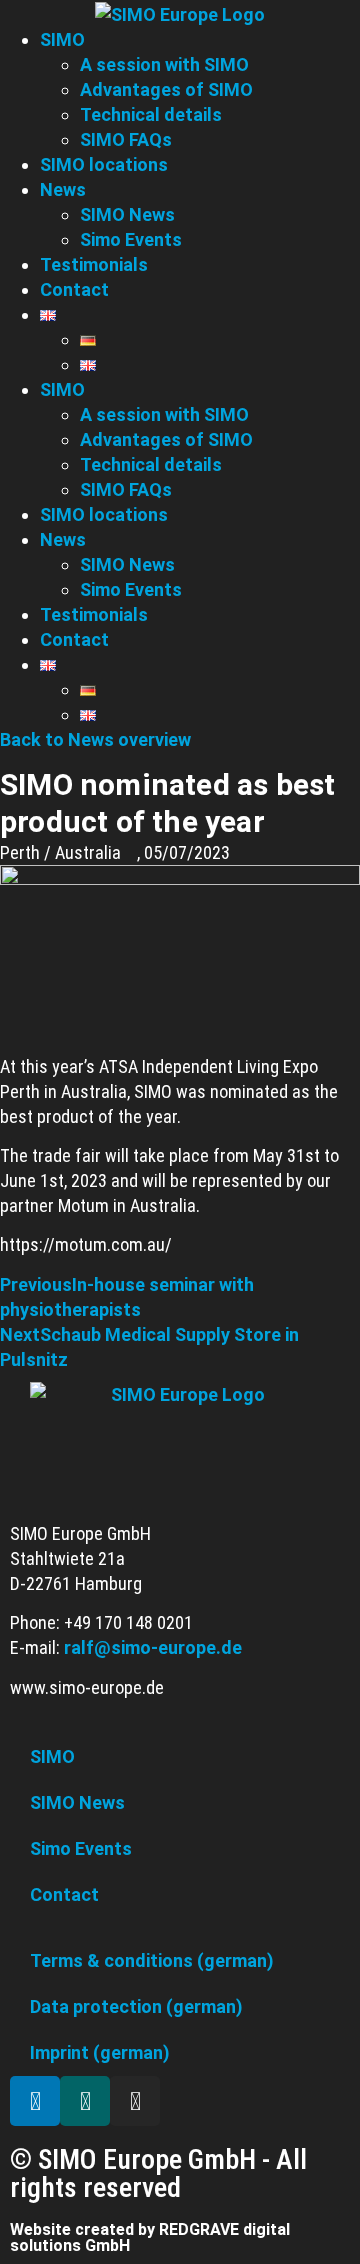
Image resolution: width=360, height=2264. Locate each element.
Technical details (151, 464)
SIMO (62, 389)
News (63, 539)
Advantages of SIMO (166, 439)
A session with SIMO (164, 414)
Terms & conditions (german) (152, 1960)
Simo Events (131, 589)
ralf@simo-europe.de (153, 1647)
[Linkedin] (35, 2101)
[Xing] (85, 2101)
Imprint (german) (100, 2052)
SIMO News (127, 564)
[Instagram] (135, 2101)
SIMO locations (104, 514)
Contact (74, 639)
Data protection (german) (136, 2006)
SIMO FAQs (126, 489)
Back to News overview (95, 739)
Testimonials (94, 614)
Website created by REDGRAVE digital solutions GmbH (150, 2237)
